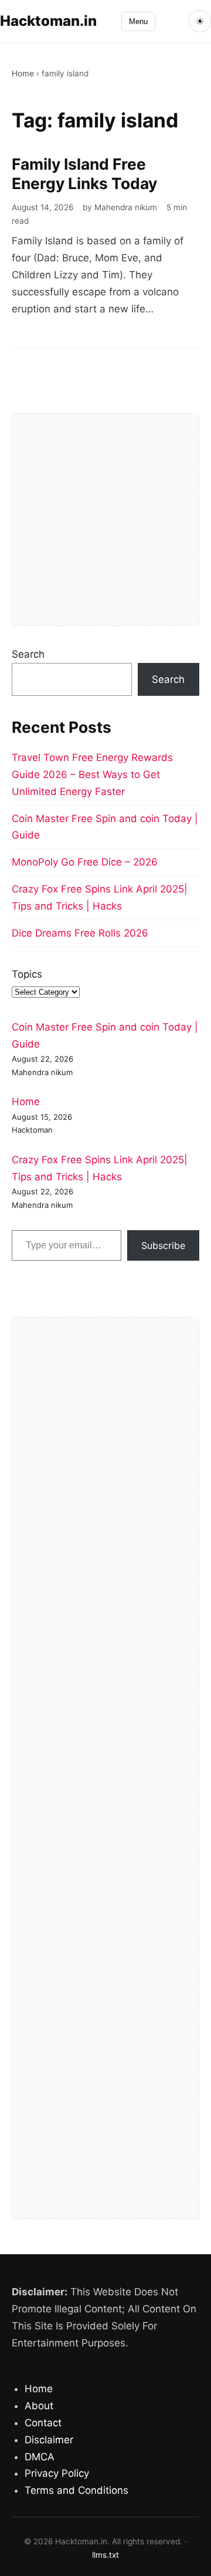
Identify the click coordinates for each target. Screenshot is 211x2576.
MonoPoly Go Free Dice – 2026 (85, 862)
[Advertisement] (105, 520)
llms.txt (105, 2555)
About (39, 2406)
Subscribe (163, 1245)
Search (28, 654)
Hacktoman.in (48, 21)
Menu (138, 21)
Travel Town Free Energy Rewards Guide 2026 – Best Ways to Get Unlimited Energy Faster (92, 775)
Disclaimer (49, 2440)
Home (23, 73)
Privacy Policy (57, 2473)
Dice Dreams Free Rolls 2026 (80, 933)
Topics (27, 974)
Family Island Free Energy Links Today (84, 174)
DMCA (40, 2457)
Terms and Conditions (76, 2490)
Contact (43, 2423)
